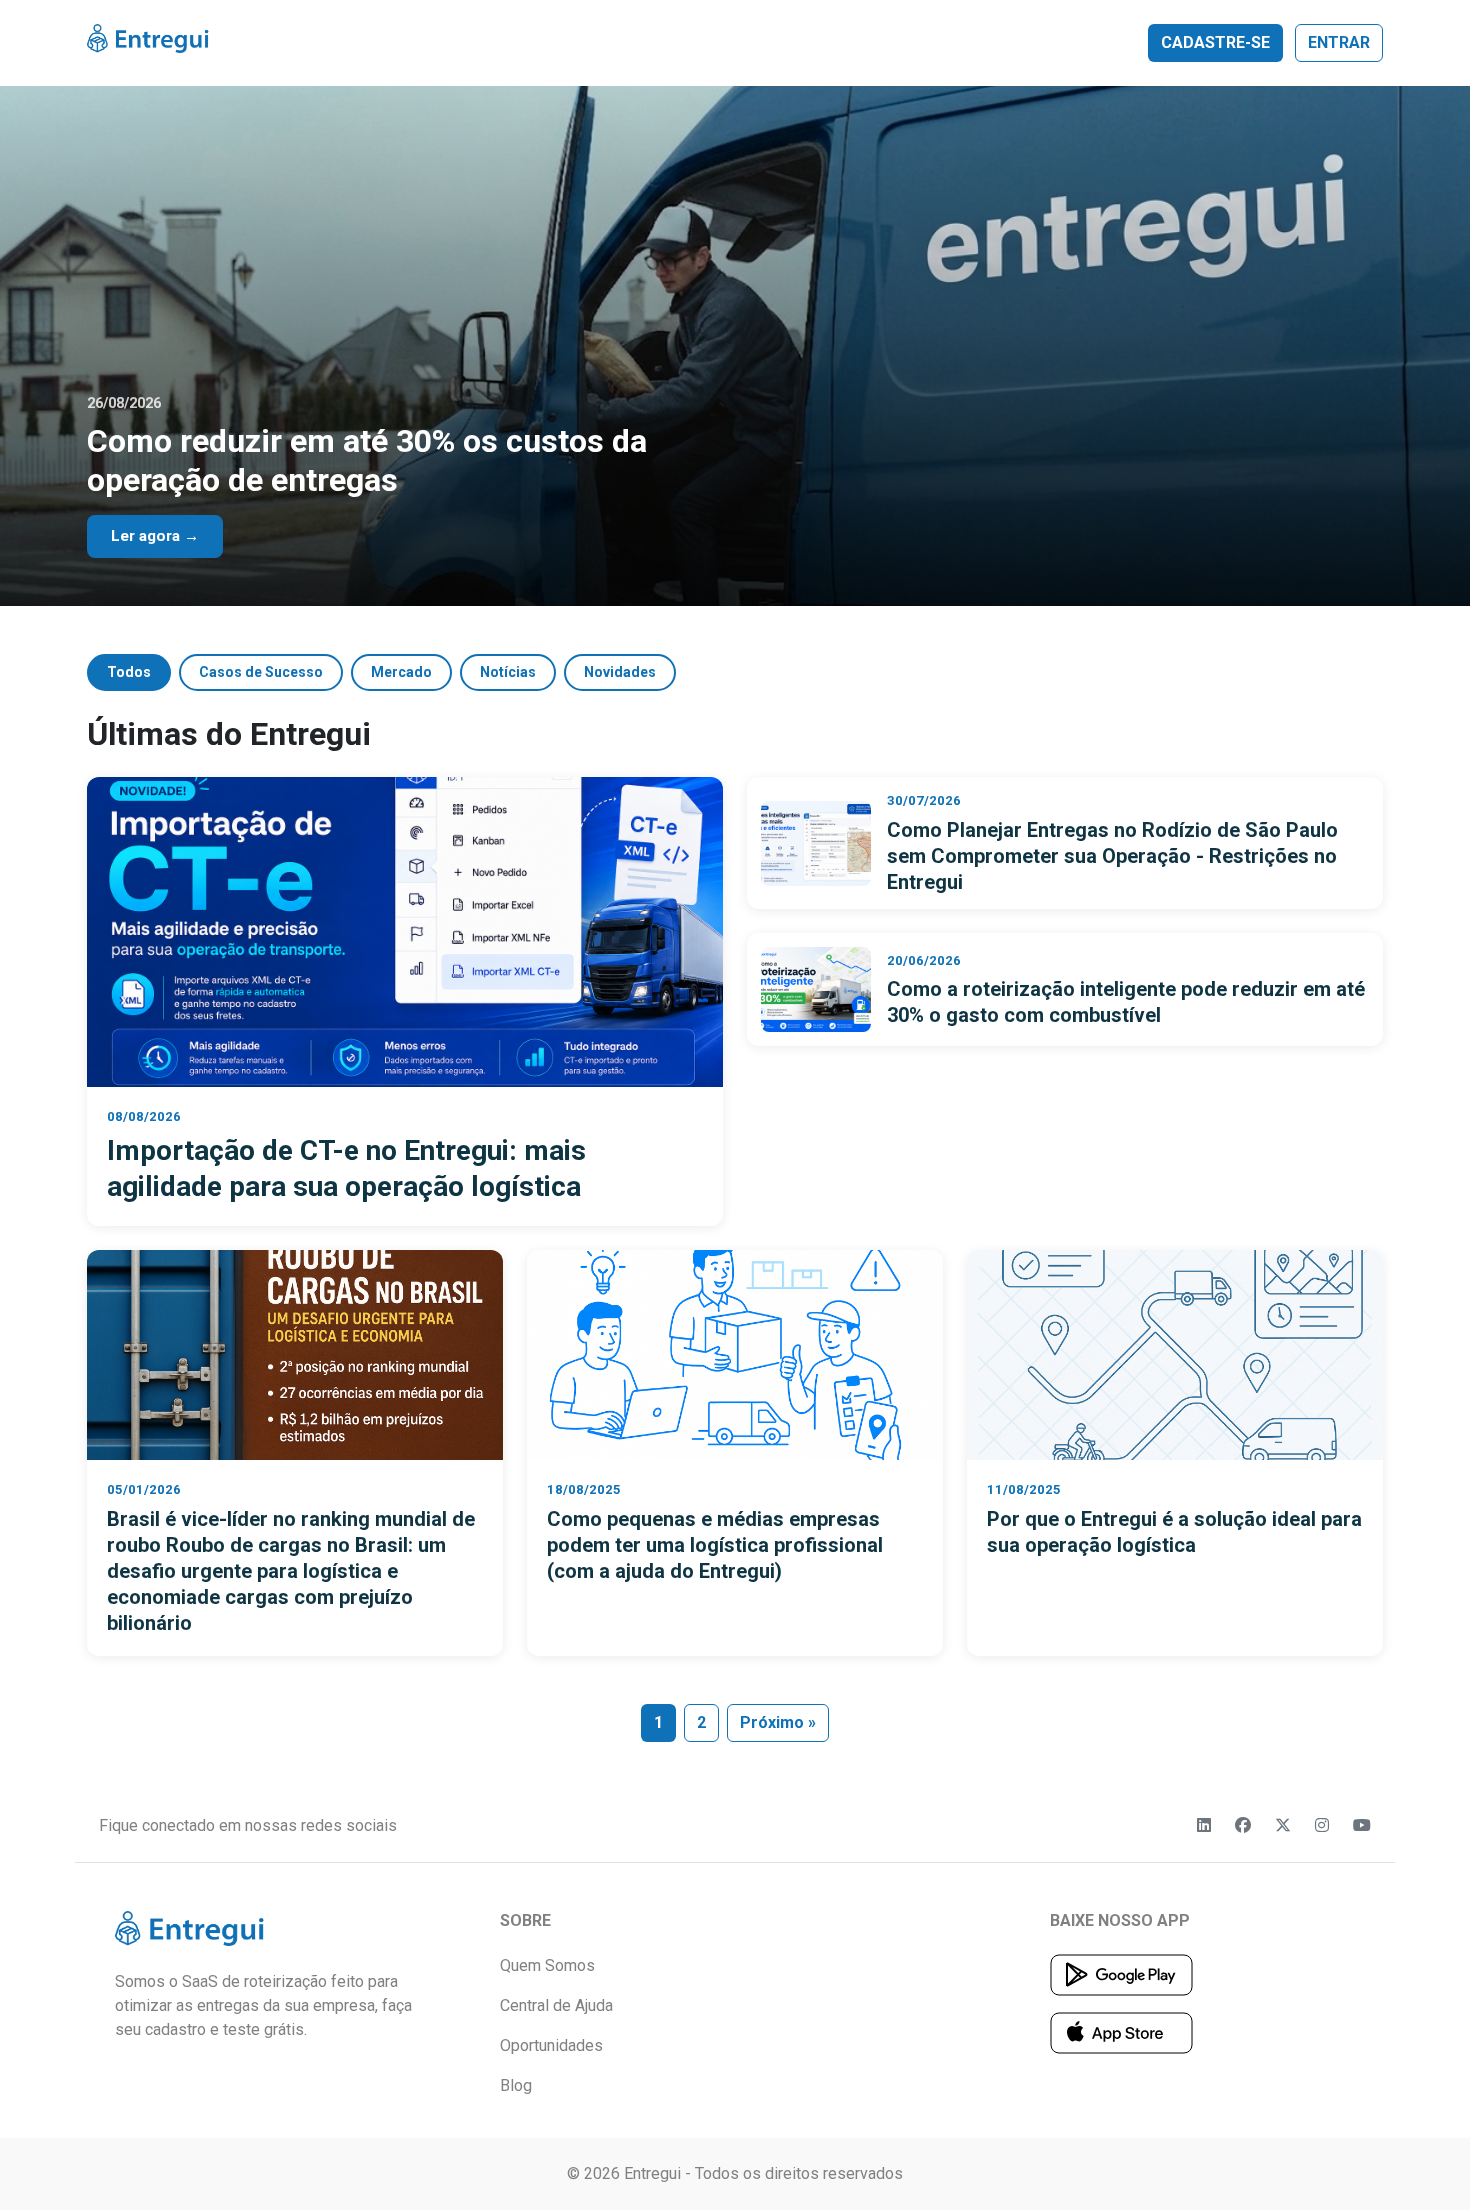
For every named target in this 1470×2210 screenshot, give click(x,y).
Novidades (620, 672)
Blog (516, 2085)
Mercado (401, 672)
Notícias (508, 672)
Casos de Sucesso (261, 672)
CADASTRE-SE (1215, 42)
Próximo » (778, 1722)
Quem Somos (547, 1965)
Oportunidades (551, 2045)
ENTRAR (1339, 42)
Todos (129, 672)
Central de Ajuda (556, 2005)
